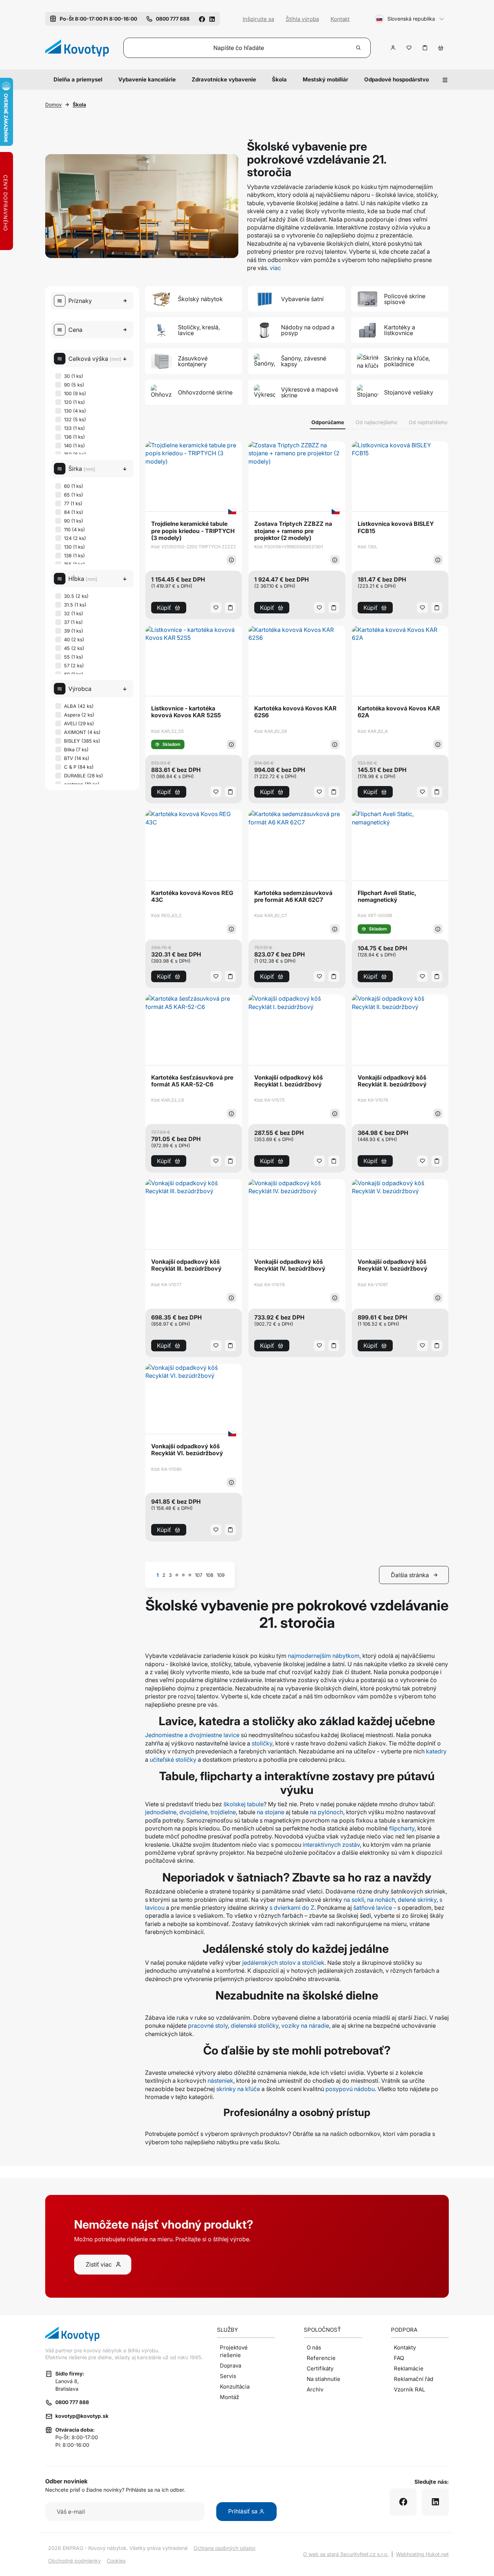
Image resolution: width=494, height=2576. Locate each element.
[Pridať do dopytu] (425, 48)
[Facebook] (202, 19)
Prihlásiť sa (244, 2511)
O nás (314, 2347)
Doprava (231, 2366)
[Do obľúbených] (409, 48)
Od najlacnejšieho (376, 422)
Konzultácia (235, 2387)
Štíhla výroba (302, 19)
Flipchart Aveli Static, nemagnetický (387, 896)
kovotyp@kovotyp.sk (82, 2416)
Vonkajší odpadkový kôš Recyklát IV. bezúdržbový (290, 1265)
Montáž (229, 2397)
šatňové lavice (373, 1908)
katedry (436, 1751)
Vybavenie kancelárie (147, 79)
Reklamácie (409, 2368)
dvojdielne (193, 1812)
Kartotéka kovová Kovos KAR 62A (399, 712)
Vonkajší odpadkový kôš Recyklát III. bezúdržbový (186, 1265)
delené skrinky (417, 1900)
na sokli (354, 1900)
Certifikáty (320, 2368)
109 (221, 1575)
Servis (228, 2376)
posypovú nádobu (350, 2089)
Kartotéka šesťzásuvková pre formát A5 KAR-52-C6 (192, 1081)
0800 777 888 (72, 2402)
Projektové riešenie (234, 2351)
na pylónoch (327, 1812)
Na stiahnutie (323, 2379)
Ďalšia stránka (410, 1575)
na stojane (271, 1812)
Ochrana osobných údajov (225, 2548)
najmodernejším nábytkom (324, 1656)
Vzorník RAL (409, 2389)
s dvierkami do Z (292, 1908)
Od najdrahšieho (428, 422)
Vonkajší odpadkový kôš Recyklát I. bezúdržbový (289, 1081)
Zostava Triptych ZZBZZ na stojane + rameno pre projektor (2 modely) (293, 531)
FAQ (399, 2358)
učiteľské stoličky (173, 1760)
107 (199, 1575)
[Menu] (445, 80)
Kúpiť (164, 608)
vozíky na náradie (305, 2026)
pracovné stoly (208, 2026)
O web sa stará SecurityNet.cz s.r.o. (346, 2554)
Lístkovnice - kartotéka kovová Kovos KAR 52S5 (186, 712)
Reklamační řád (414, 2379)
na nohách (381, 1900)
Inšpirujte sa (258, 19)
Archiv (315, 2389)
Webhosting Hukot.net (422, 2554)
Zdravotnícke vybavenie (224, 79)
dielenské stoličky (255, 2026)
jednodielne (161, 1812)
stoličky (262, 1743)
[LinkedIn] (212, 19)
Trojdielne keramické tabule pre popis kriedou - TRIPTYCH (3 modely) (193, 531)
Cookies (116, 2561)
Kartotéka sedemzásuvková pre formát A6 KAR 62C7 (293, 896)
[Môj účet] (393, 48)
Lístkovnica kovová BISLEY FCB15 (396, 527)
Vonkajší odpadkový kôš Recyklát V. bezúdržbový (393, 1265)
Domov (54, 105)
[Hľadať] (359, 48)
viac (275, 268)
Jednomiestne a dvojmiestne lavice (192, 1735)
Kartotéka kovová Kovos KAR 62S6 (295, 712)
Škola (279, 79)
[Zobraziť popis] (231, 560)
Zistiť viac (99, 2264)
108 (210, 1575)
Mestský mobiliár (325, 79)
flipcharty (402, 1828)
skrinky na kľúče (238, 2089)
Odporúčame (328, 422)
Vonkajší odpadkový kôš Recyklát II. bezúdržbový (392, 1081)
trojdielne (222, 1812)
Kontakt (340, 19)
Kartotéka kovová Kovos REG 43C (192, 896)
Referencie (321, 2358)
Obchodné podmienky (74, 2561)
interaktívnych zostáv (331, 1845)
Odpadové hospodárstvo (397, 79)
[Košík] (441, 48)
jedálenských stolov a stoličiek (283, 1963)
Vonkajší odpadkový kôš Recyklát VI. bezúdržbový (187, 1450)
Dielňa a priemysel (78, 79)
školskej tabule (243, 1804)
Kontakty (405, 2347)
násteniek (220, 2081)
